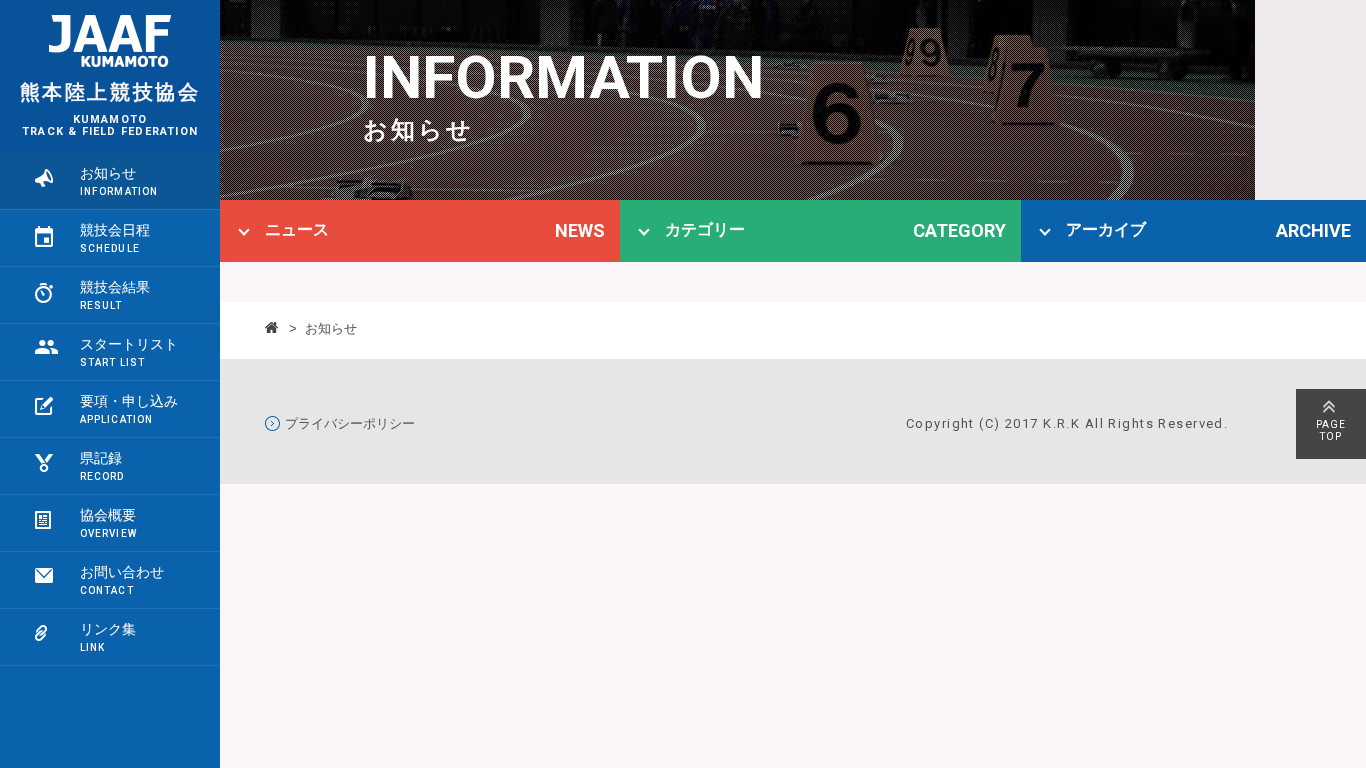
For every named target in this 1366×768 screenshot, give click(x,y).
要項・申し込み (129, 401)
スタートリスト (129, 344)
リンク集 (108, 629)
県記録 (101, 458)
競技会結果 (115, 287)
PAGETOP (1331, 430)
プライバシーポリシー (350, 423)
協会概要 (108, 515)
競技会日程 (115, 230)
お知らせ (108, 173)
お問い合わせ (122, 572)
